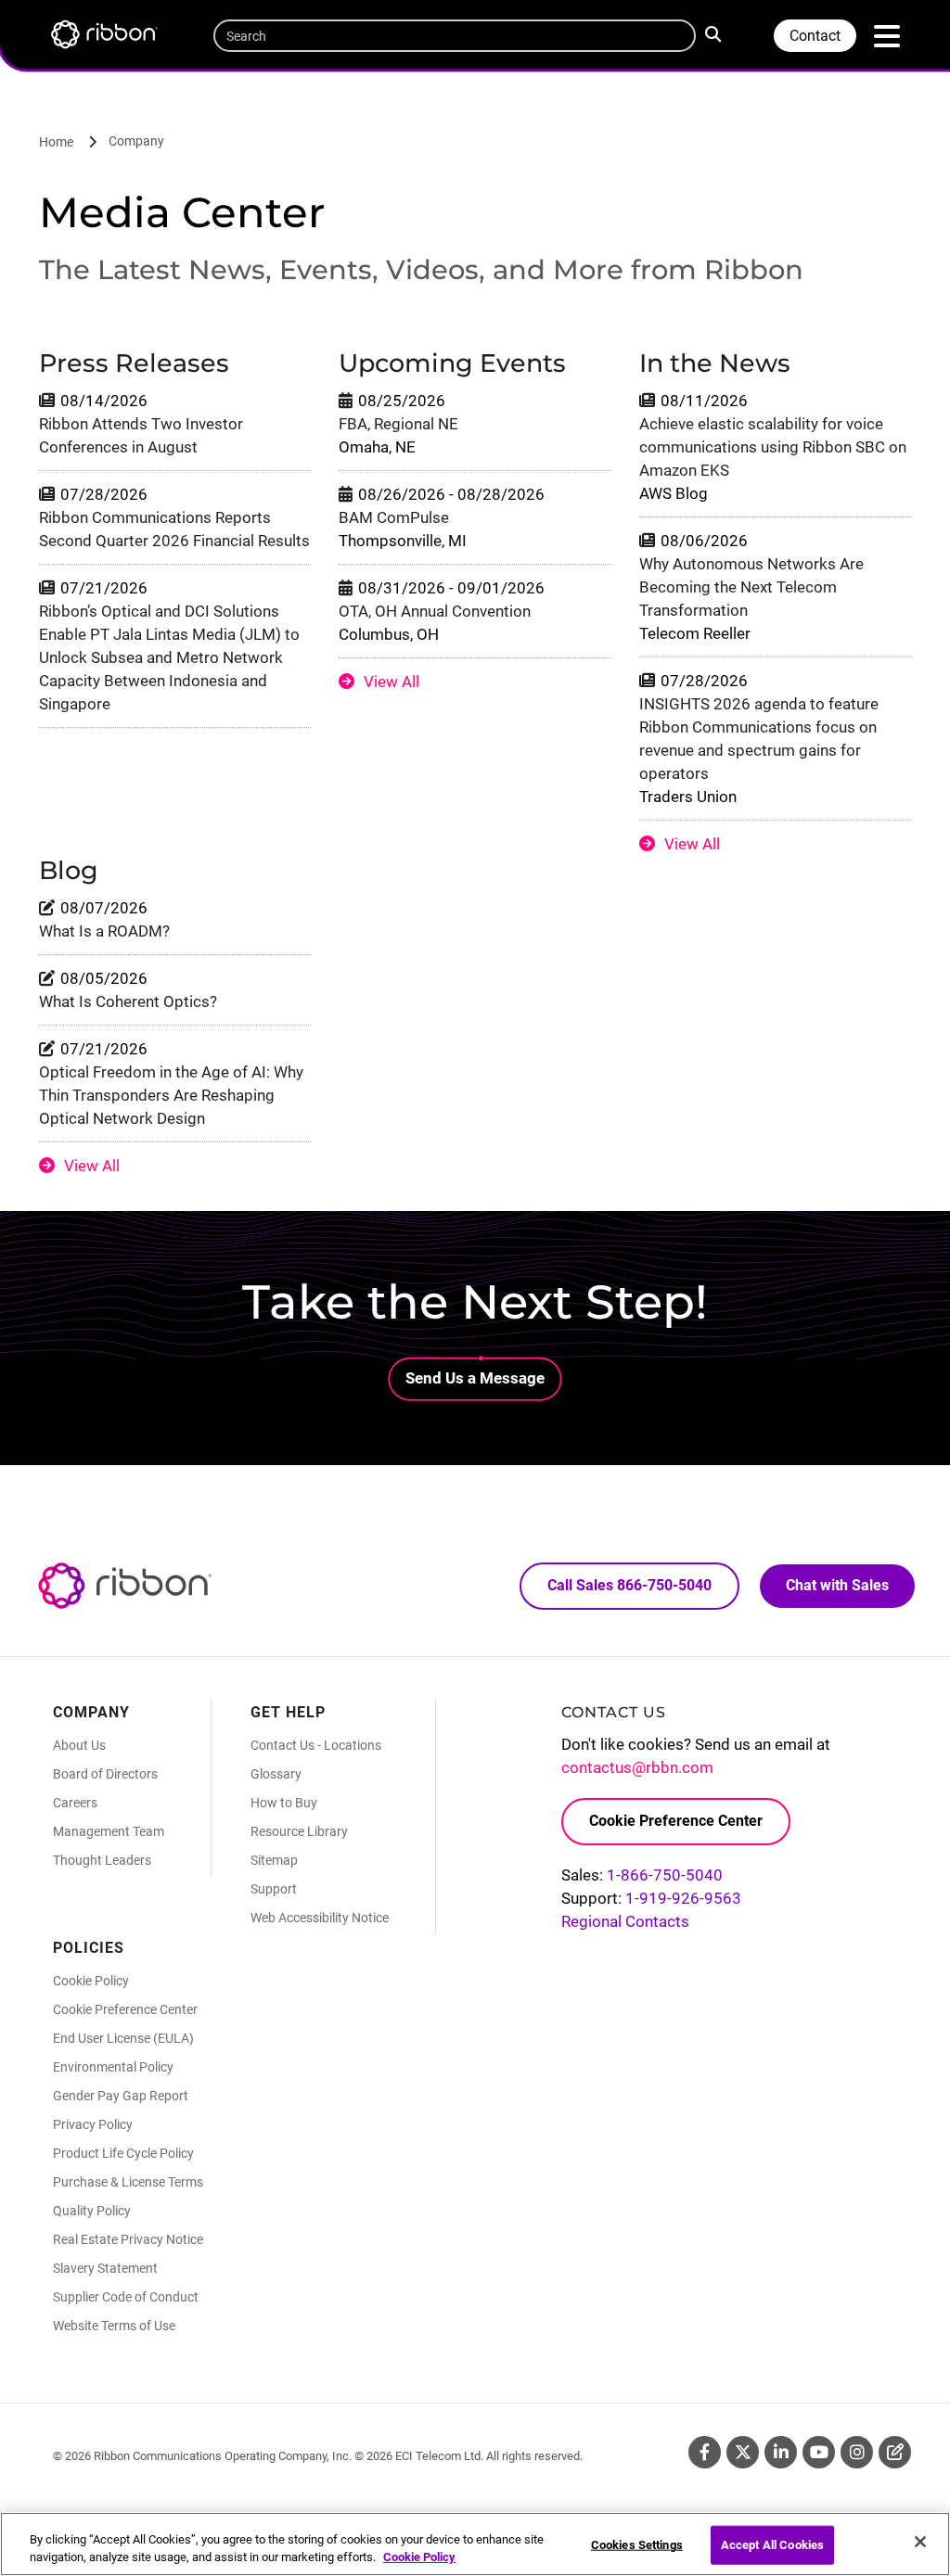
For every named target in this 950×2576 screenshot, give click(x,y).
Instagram (857, 2452)
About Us (79, 1745)
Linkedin (781, 2452)
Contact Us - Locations (316, 1745)
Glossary (276, 1774)
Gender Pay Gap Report (121, 2096)
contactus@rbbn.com (637, 1767)
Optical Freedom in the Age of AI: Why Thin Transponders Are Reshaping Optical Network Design (171, 1095)
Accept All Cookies (772, 2545)
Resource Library (299, 1831)
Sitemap (274, 1860)
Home (56, 142)
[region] (475, 2544)
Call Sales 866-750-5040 (629, 1585)
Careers (75, 1803)
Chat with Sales (837, 1585)
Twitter (743, 2452)
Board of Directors (105, 1774)
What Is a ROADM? (104, 931)
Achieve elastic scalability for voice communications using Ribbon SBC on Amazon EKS (773, 447)
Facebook (705, 2452)
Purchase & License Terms (128, 2182)
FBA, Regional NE (398, 424)
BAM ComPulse (394, 517)
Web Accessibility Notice (320, 1918)
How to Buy (284, 1803)
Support (274, 1889)
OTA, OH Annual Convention (435, 611)
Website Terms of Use (114, 2326)
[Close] (920, 2542)
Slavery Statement (105, 2268)
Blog (895, 2452)
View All (392, 682)
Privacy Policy (93, 2124)
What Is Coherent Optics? (128, 1001)
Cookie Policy (91, 1981)
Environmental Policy (113, 2067)
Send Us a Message (475, 1378)
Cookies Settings (637, 2545)
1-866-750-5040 (665, 1875)
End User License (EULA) (123, 2038)
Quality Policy (92, 2211)
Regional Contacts (625, 1921)
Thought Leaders (102, 1860)
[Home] (113, 38)
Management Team (109, 1831)
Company (136, 141)
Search (717, 32)
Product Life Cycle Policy (123, 2153)
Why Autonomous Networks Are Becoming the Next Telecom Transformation (751, 587)
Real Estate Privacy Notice (128, 2239)
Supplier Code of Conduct (126, 2297)
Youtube (819, 2452)
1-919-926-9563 (683, 1898)
